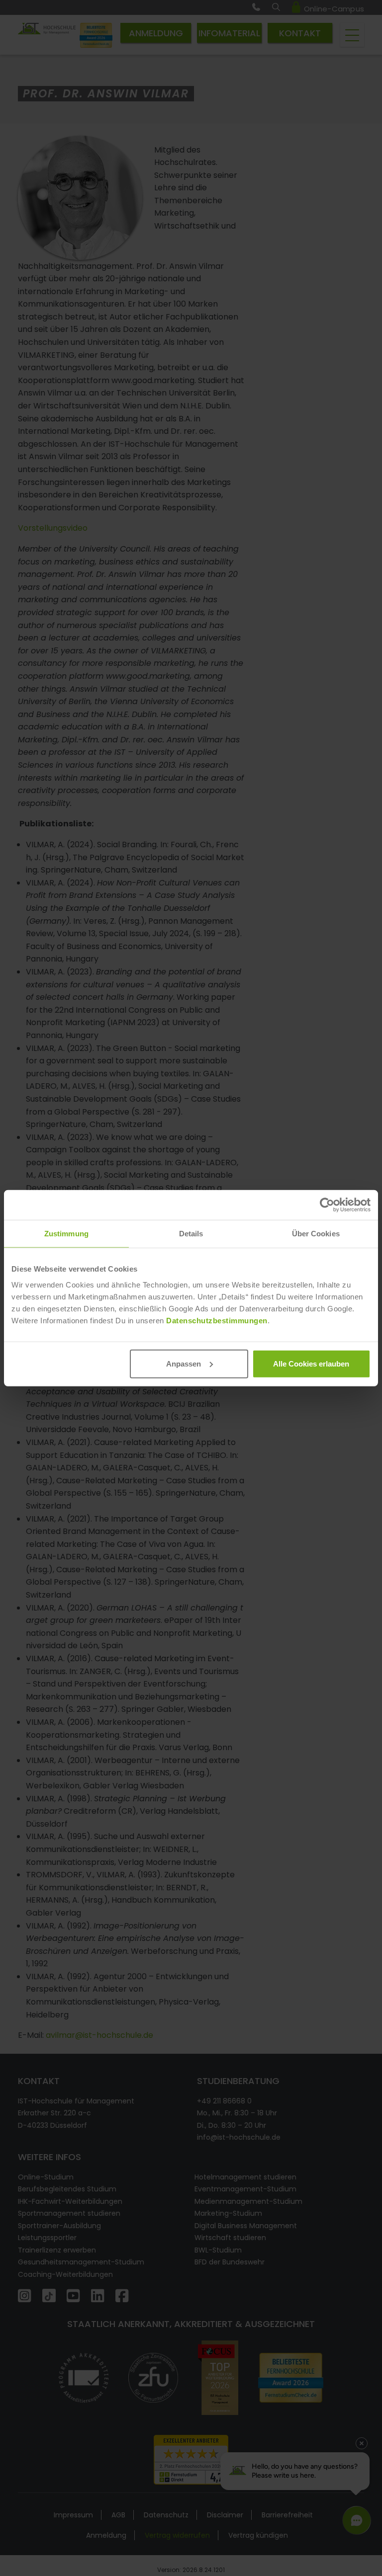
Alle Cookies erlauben (311, 1363)
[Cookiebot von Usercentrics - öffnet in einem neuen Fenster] (327, 1205)
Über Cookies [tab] (316, 1234)
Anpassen (184, 1363)
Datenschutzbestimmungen (217, 1320)
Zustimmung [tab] (66, 1234)
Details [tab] (191, 1234)
